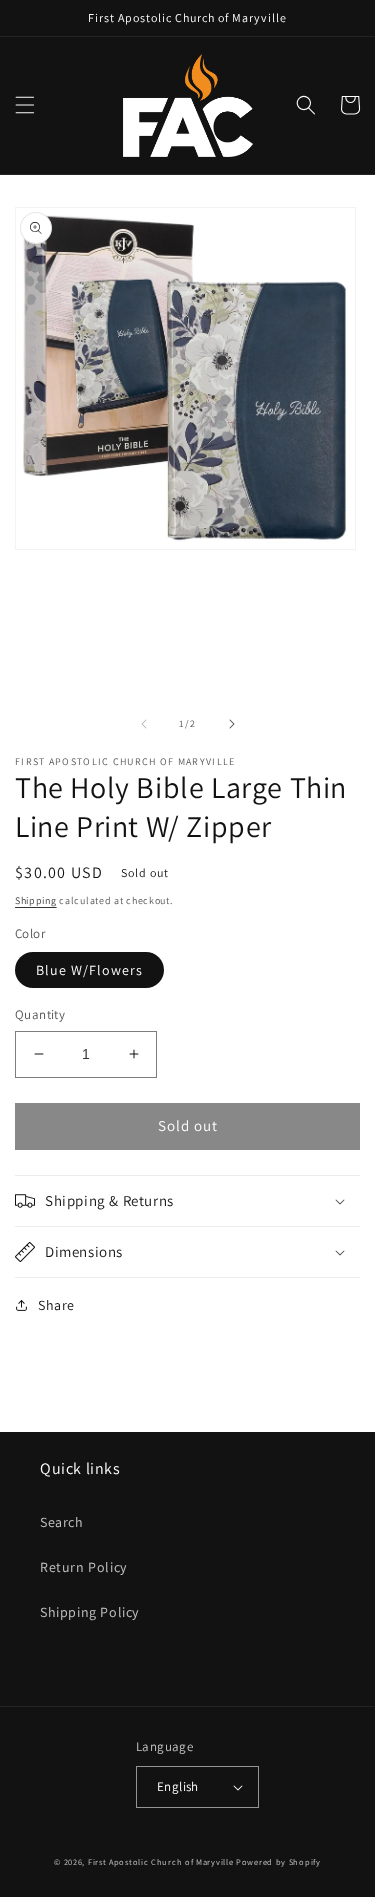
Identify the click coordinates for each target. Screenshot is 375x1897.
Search (62, 1522)
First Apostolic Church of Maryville (161, 1861)
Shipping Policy (89, 1612)
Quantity (40, 1014)
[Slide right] (232, 724)
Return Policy (83, 1567)
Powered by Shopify (278, 1861)
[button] (25, 105)
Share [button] (56, 1305)
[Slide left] (144, 724)
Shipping (36, 900)
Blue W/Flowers (89, 970)
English (178, 1786)
